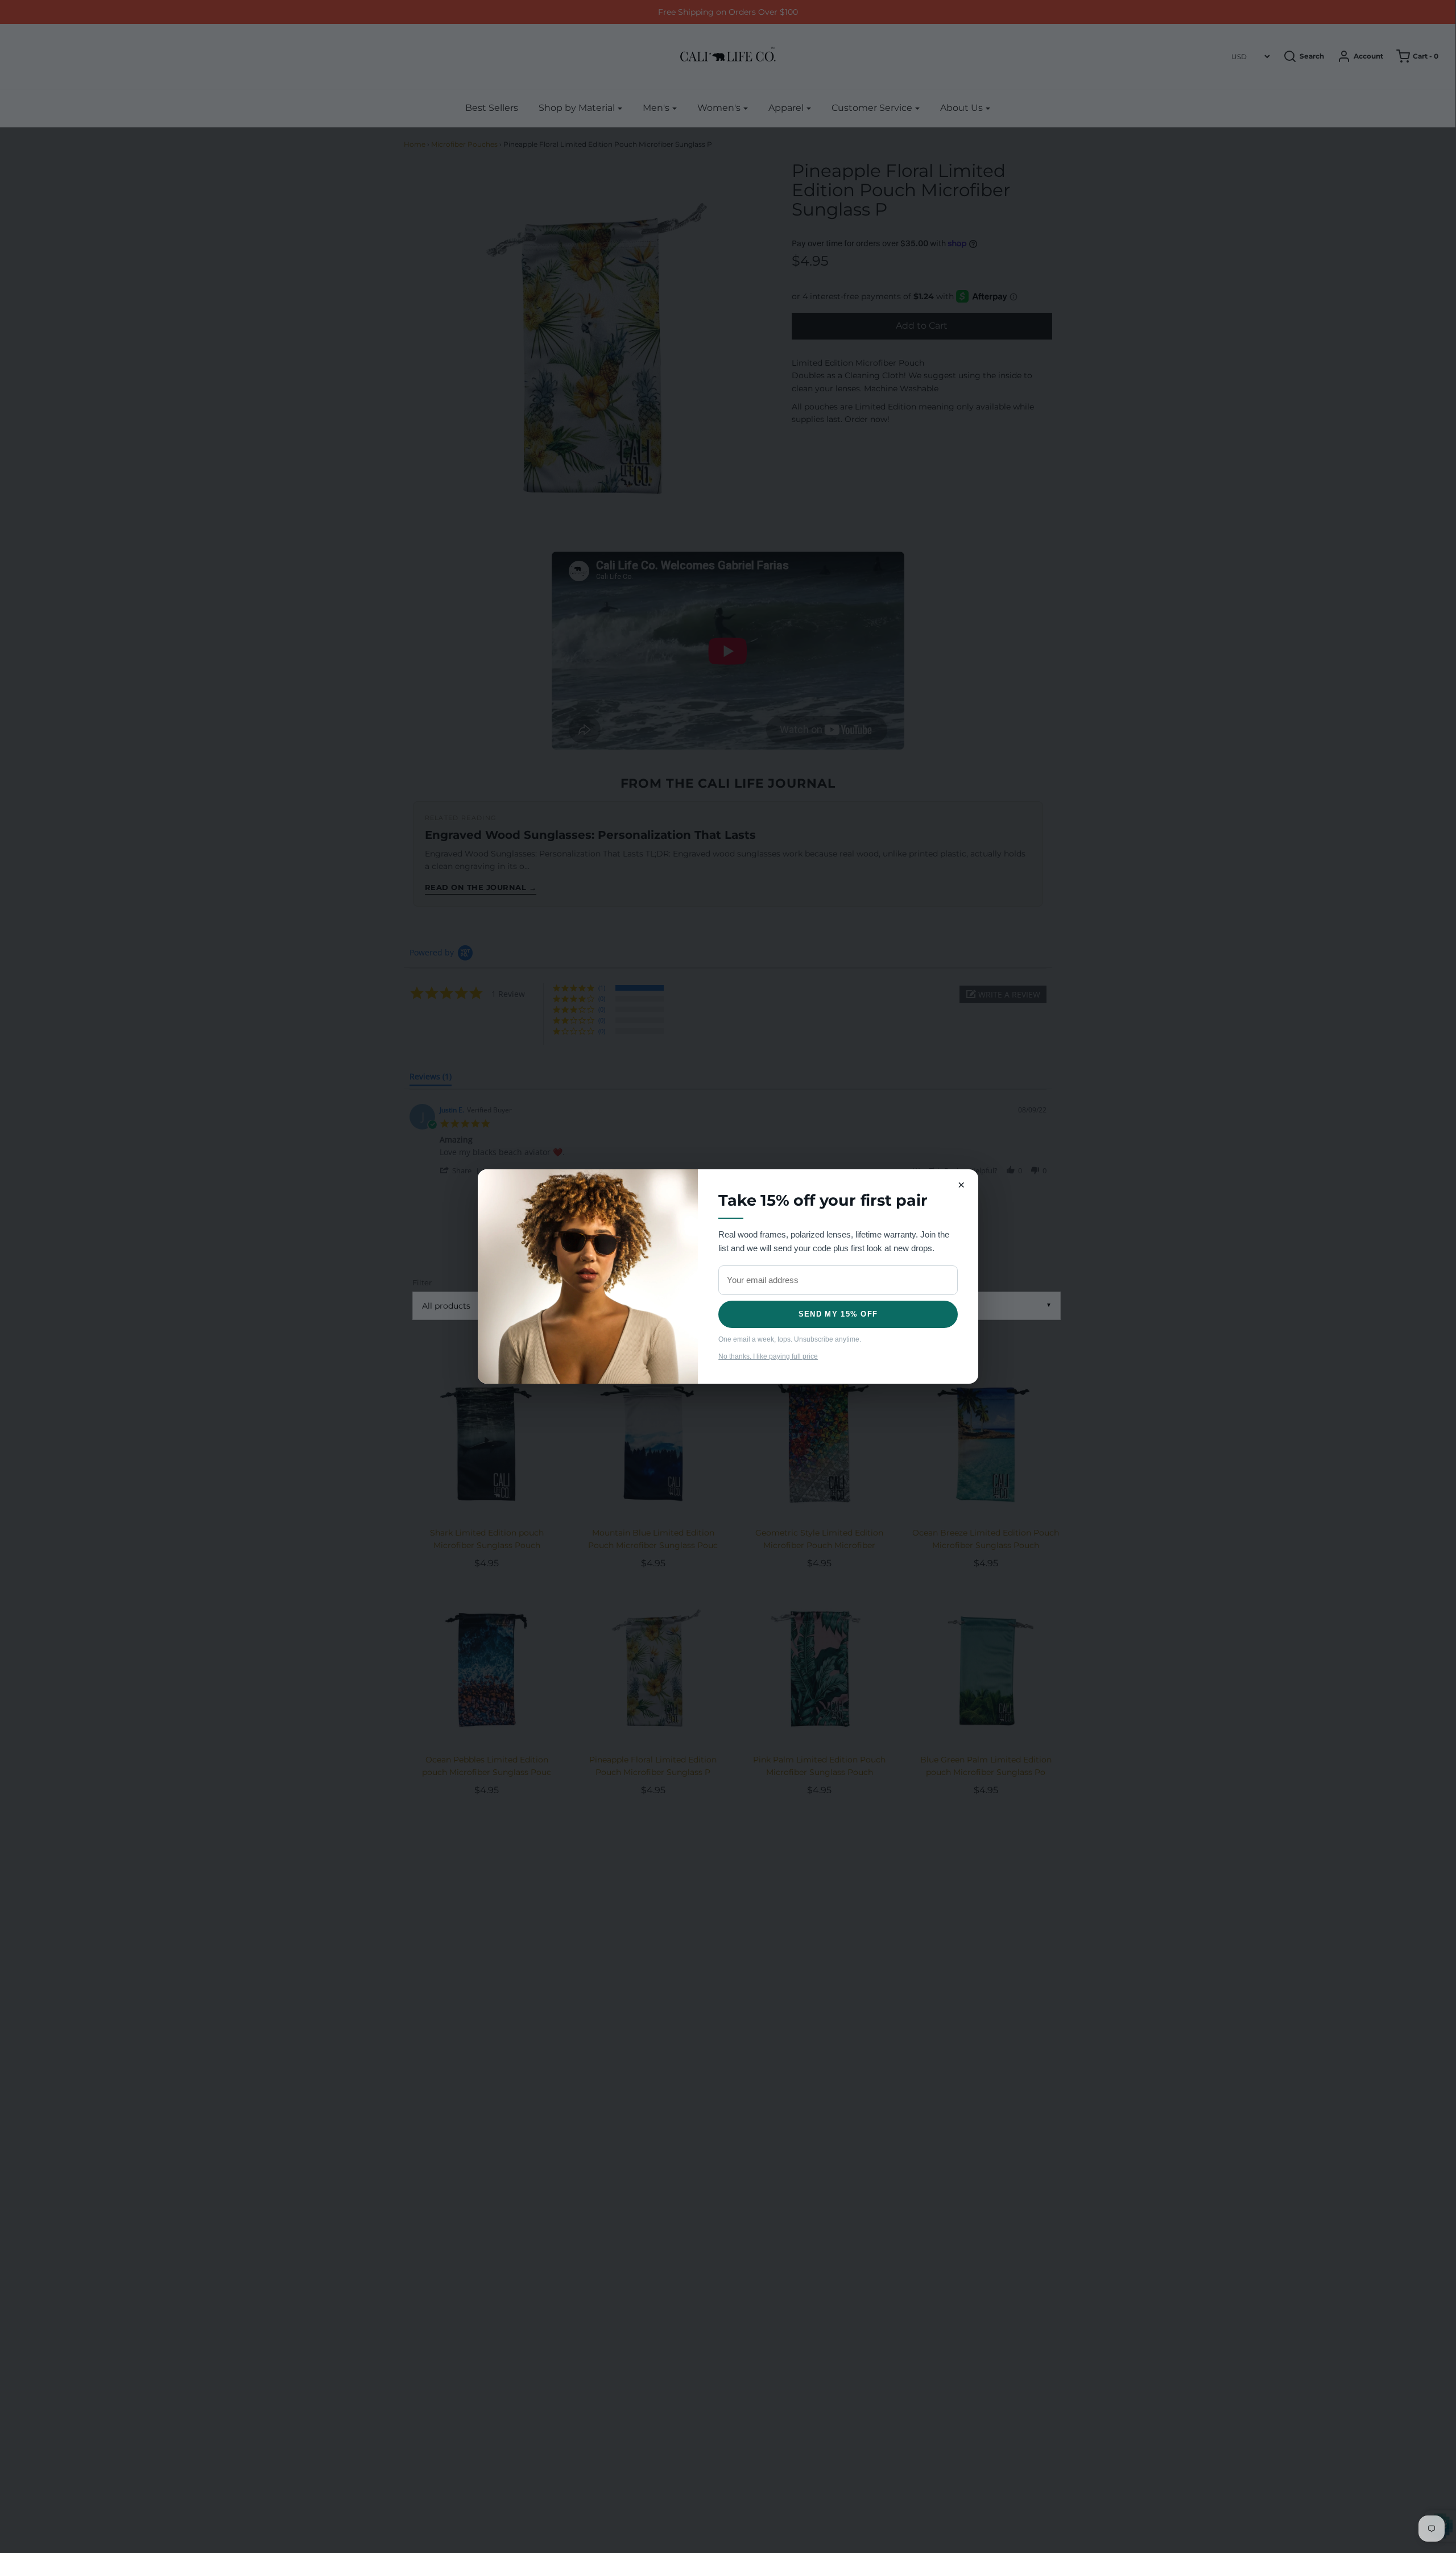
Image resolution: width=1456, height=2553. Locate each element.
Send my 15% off (838, 1314)
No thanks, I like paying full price (768, 1356)
